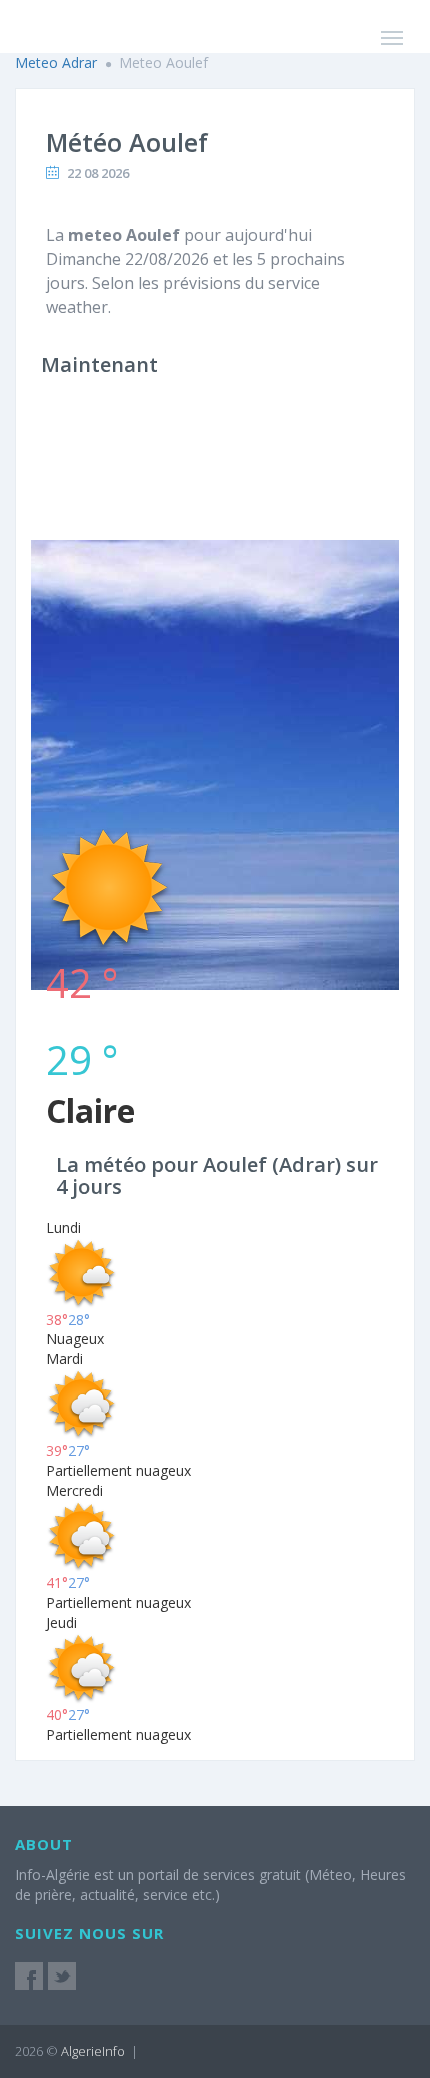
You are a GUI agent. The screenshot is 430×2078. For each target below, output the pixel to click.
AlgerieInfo (93, 2051)
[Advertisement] (215, 611)
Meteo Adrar (56, 62)
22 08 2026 (98, 173)
